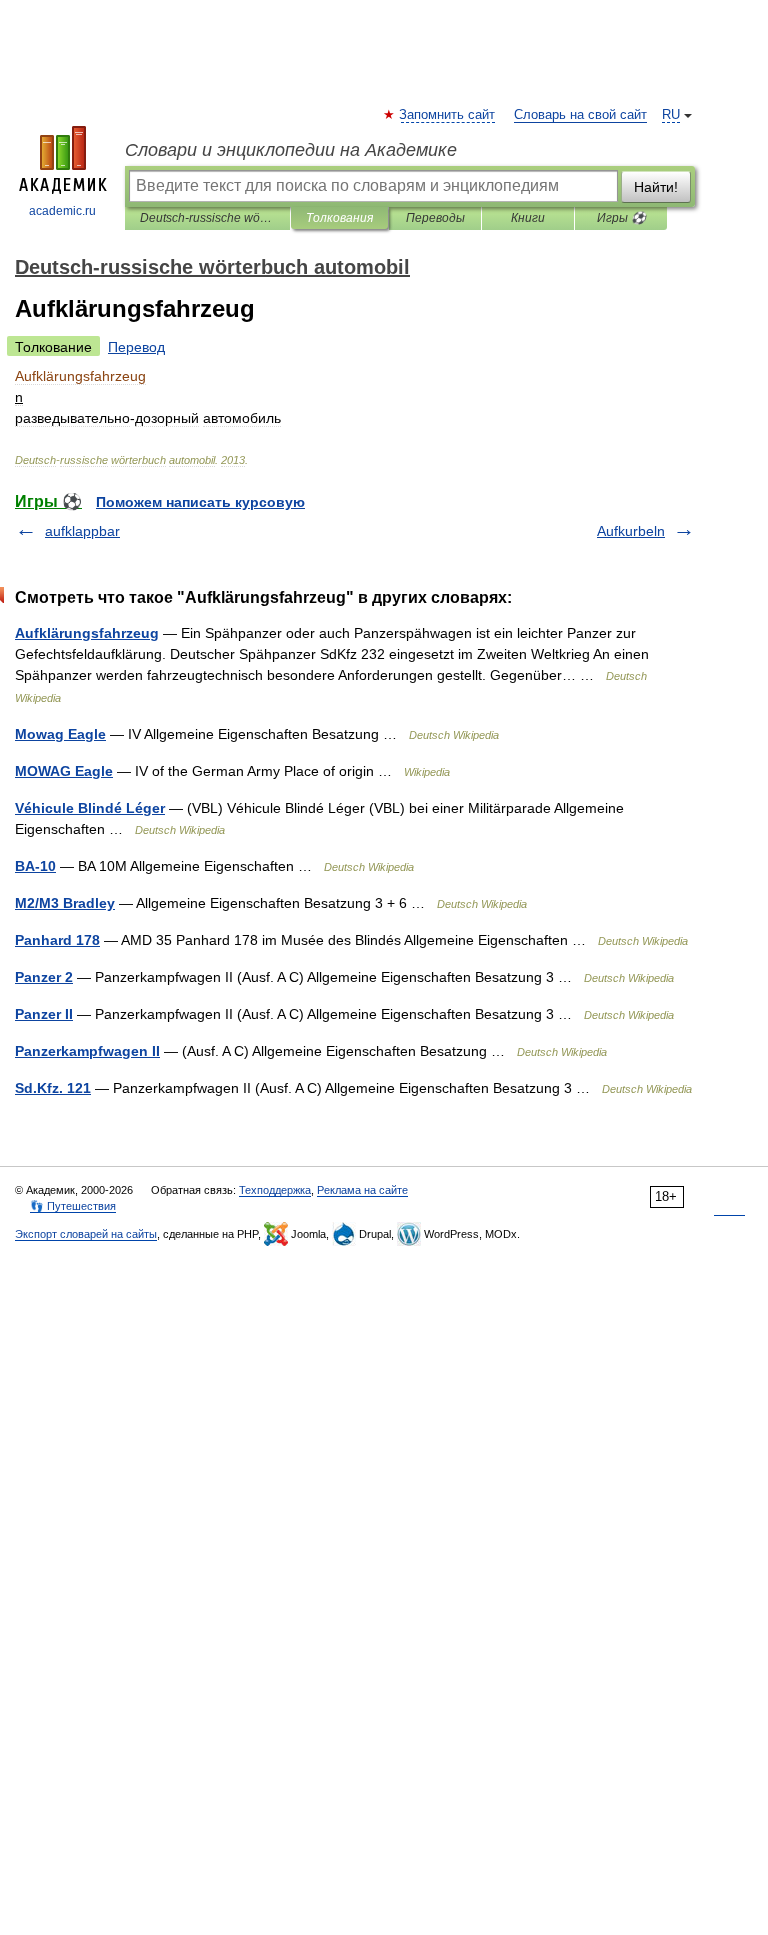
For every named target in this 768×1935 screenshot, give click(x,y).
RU (671, 115)
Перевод (136, 347)
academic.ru (62, 211)
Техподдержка (275, 1190)
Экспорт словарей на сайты (86, 1234)
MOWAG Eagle (64, 771)
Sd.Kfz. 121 (53, 1088)
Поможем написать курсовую (200, 502)
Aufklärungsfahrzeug (87, 633)
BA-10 (35, 866)
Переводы (435, 218)
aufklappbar (82, 531)
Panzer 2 (44, 977)
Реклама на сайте (362, 1190)
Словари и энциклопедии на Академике (291, 150)
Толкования (339, 218)
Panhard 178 (57, 940)
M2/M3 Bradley (65, 903)
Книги (528, 218)
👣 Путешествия (73, 1206)
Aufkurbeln (631, 531)
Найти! (656, 187)
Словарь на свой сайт (580, 115)
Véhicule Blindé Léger (90, 808)
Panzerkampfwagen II (87, 1051)
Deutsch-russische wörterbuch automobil (207, 218)
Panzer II (44, 1014)
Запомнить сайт (448, 115)
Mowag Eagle (60, 734)
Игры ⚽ (621, 218)
